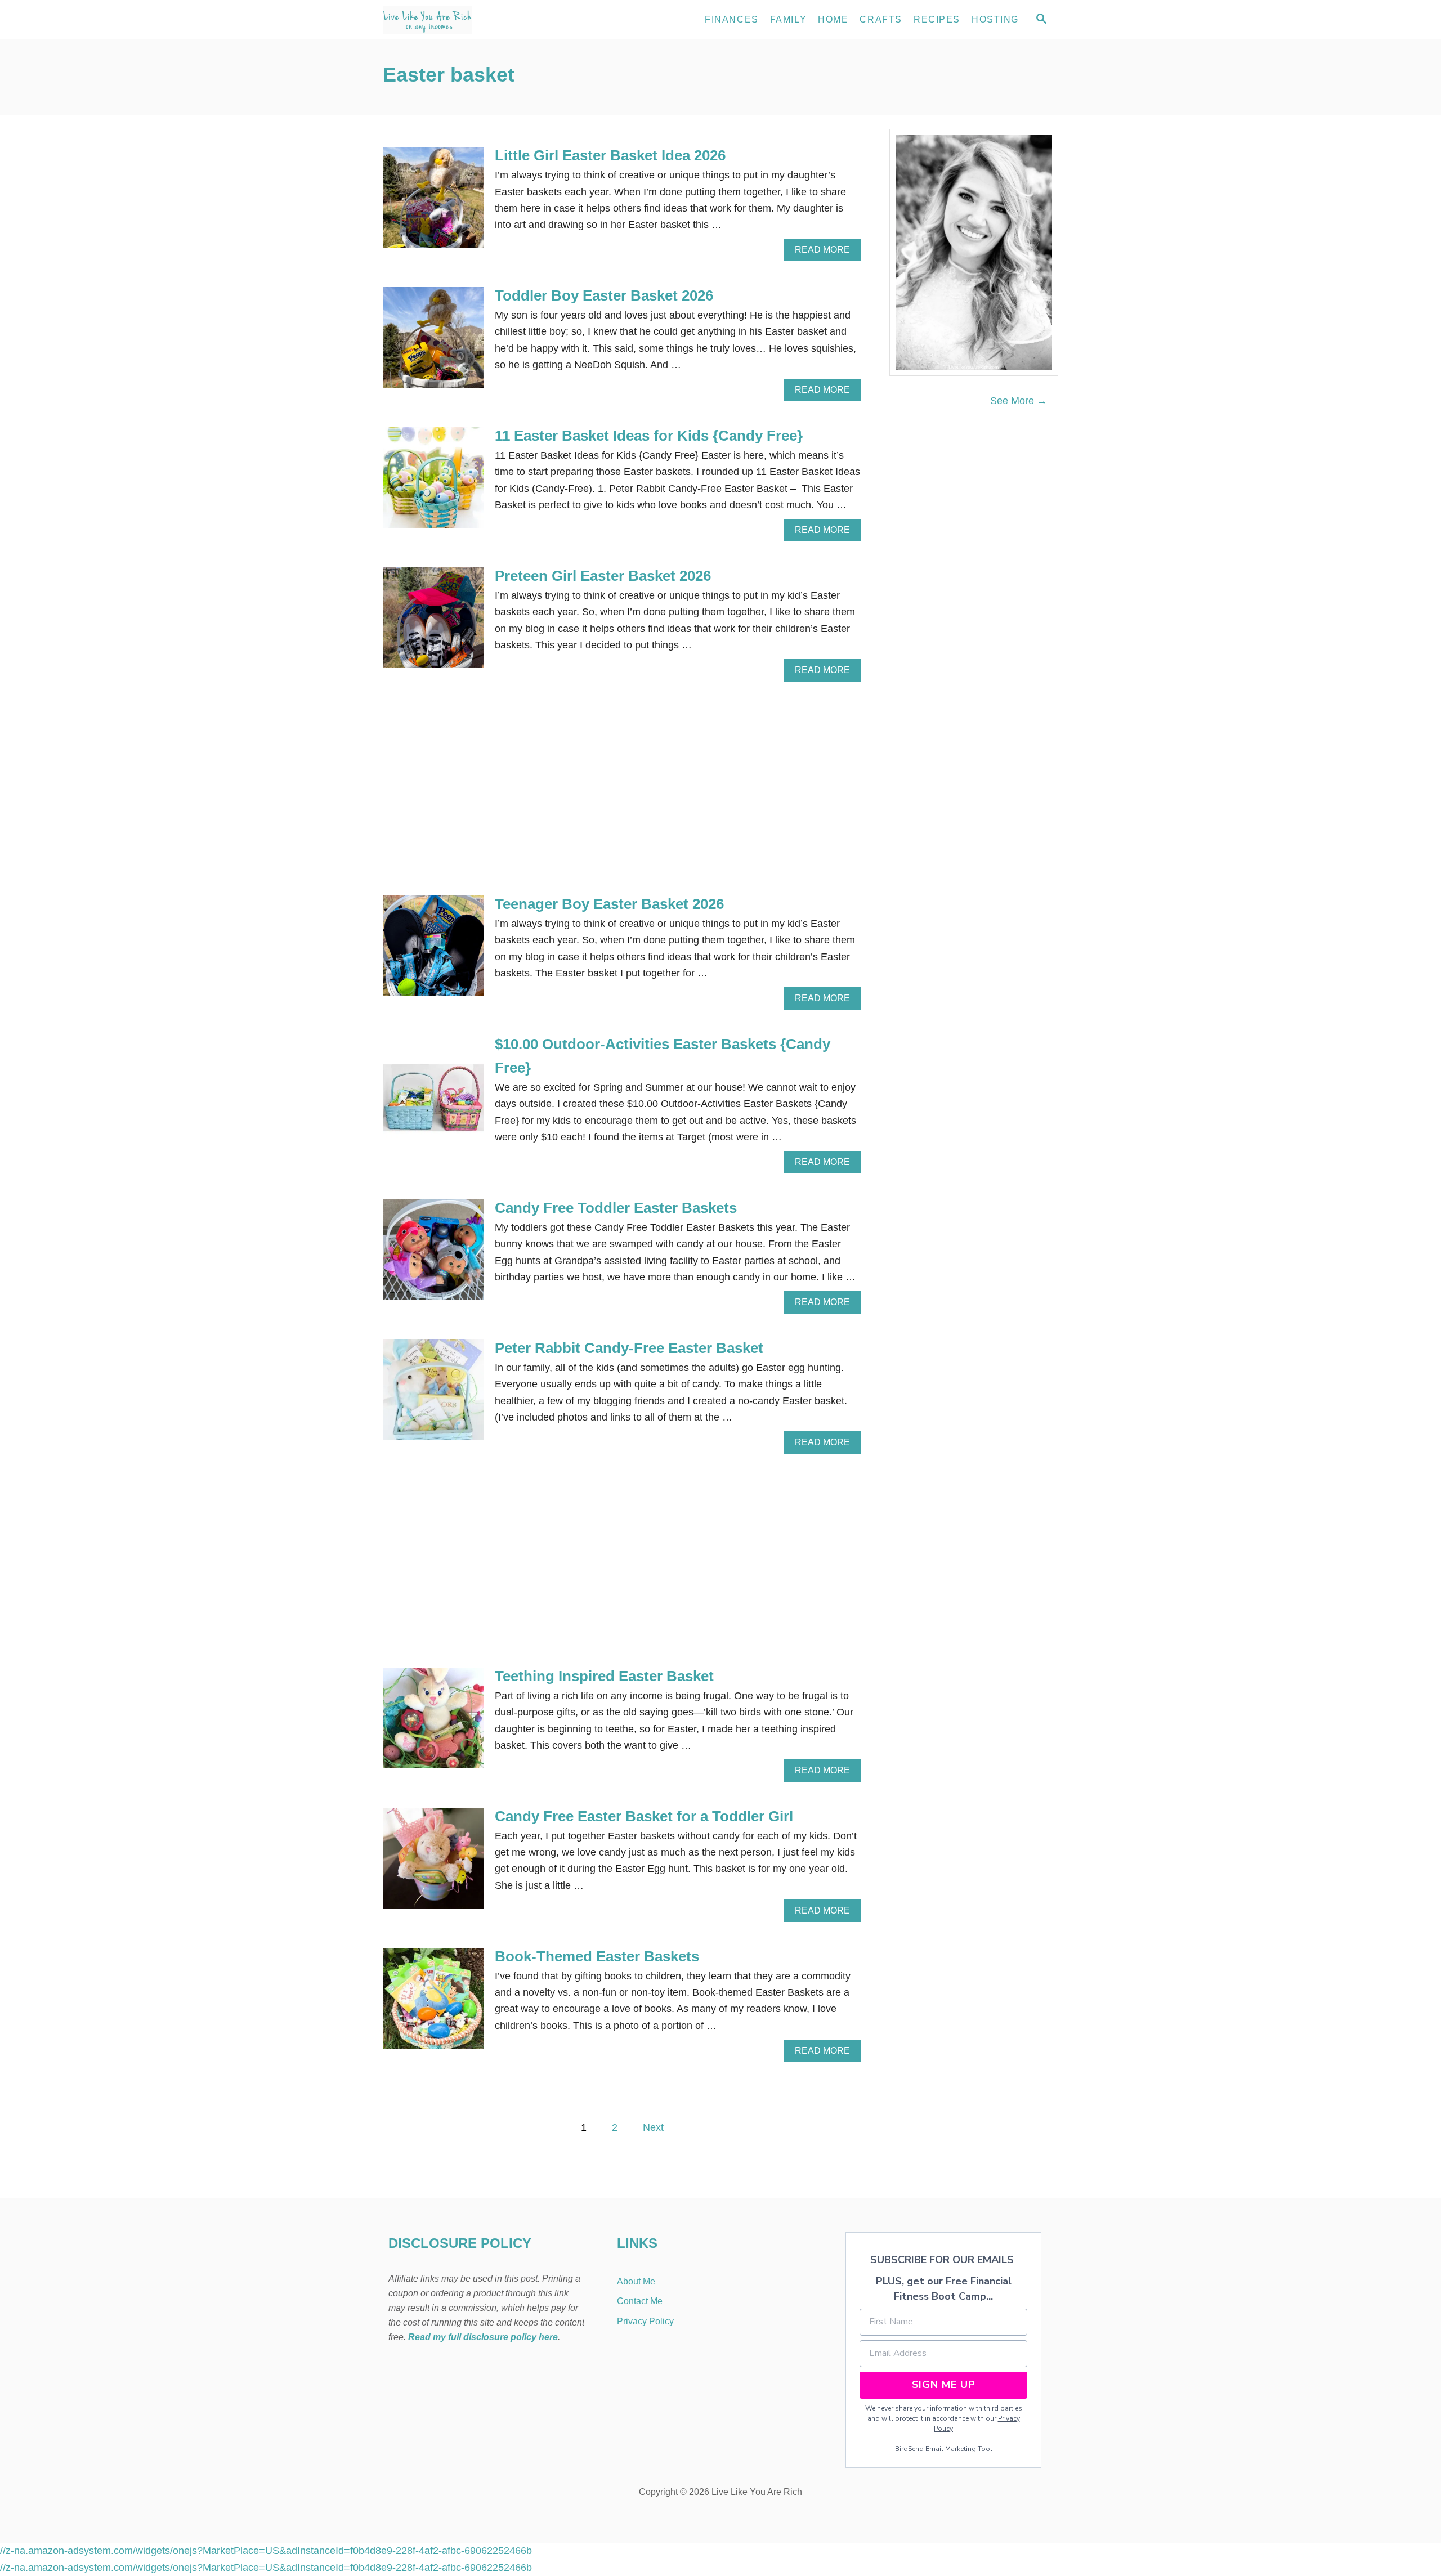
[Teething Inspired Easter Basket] (433, 1723)
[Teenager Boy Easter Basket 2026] (433, 951)
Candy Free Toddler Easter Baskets (616, 1208)
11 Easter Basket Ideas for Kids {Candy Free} (649, 436)
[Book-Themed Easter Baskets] (433, 2003)
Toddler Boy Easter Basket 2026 (604, 295)
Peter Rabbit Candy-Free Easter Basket (629, 1348)
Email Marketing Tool (959, 2449)
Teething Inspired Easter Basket (604, 1676)
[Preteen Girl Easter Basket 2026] (433, 623)
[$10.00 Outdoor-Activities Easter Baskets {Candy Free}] (433, 1103)
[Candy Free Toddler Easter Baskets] (433, 1255)
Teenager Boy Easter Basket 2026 (609, 904)
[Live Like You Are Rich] (484, 20)
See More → (1019, 401)
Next (653, 2127)
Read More (825, 253)
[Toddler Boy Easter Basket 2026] (433, 342)
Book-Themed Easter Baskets (597, 1956)
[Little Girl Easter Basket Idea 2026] (433, 202)
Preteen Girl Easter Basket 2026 (603, 576)
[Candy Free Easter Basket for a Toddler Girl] (433, 1863)
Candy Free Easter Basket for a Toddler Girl (644, 1816)
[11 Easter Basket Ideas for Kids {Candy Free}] (433, 483)
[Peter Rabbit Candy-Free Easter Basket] (433, 1395)
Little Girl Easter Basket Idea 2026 (610, 155)
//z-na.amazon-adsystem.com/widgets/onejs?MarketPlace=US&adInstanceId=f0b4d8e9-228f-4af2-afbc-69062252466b (266, 2551)
